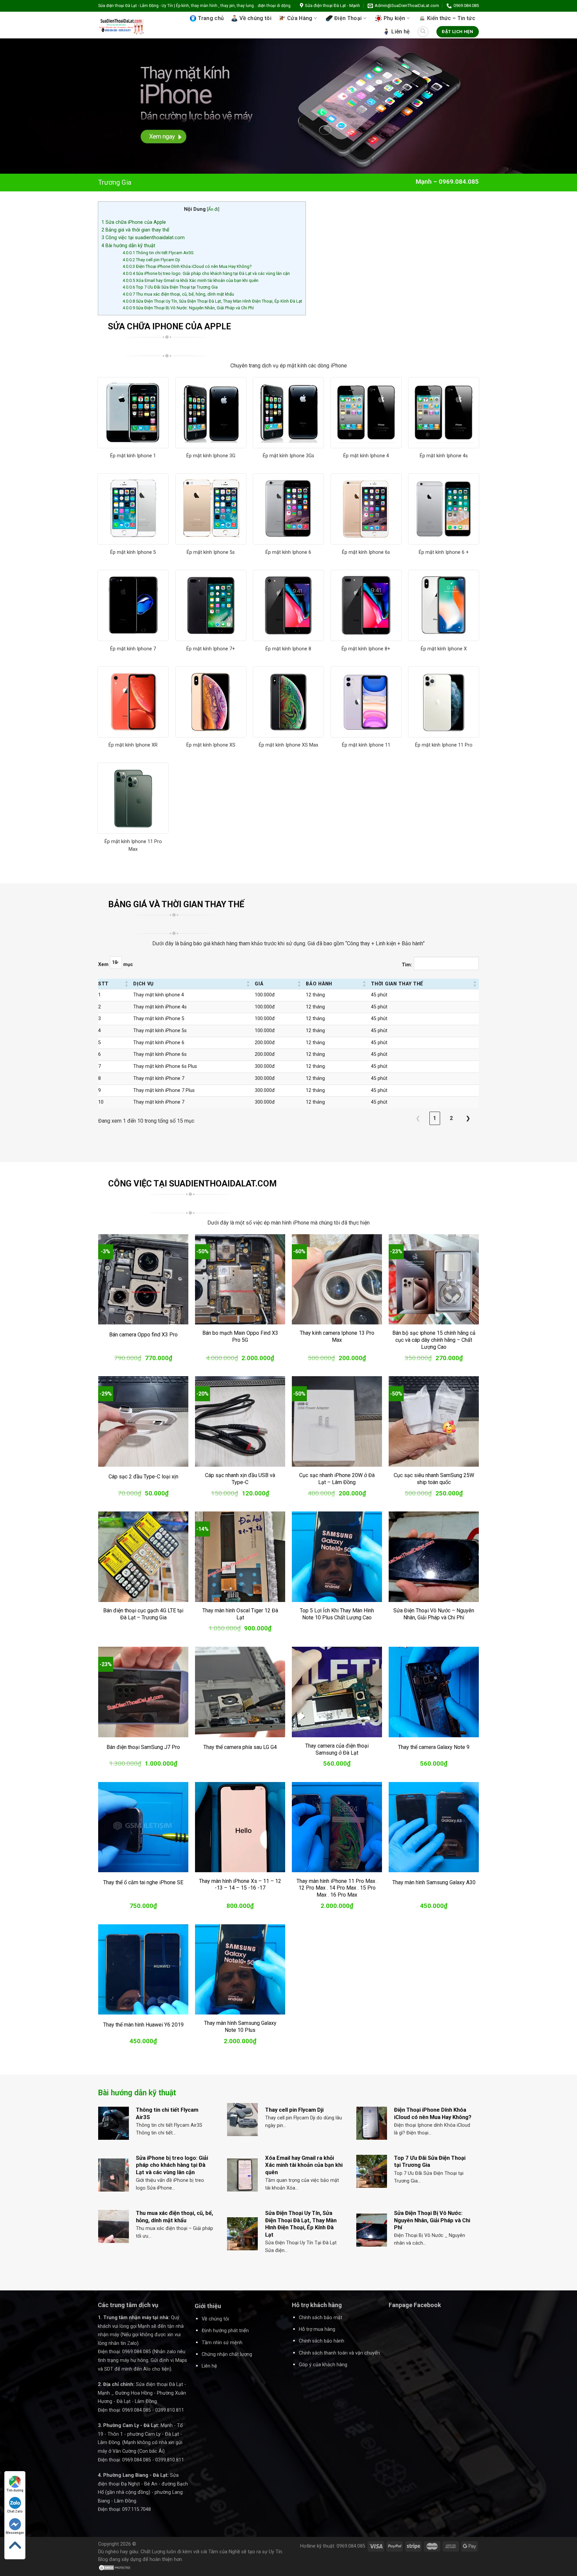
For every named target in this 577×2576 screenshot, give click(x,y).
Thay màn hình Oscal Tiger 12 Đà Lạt (240, 1614)
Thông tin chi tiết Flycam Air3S (158, 253)
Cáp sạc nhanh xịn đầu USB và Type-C (240, 1479)
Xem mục (116, 964)
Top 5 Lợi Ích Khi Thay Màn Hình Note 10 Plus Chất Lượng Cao (337, 1614)
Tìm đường (15, 2490)
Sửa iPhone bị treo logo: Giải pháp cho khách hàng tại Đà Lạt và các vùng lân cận (206, 273)
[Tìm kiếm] (423, 32)
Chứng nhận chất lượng (227, 2354)
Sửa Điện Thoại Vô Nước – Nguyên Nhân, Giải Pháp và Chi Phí (434, 1614)
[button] (127, 984)
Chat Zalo (15, 2511)
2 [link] (451, 1118)
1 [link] (435, 1118)
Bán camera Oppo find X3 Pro (143, 1335)
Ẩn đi (213, 209)
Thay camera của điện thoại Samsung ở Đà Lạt (337, 1749)
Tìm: (407, 965)
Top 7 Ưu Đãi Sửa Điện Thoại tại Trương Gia (170, 287)
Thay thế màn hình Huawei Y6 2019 (143, 2025)
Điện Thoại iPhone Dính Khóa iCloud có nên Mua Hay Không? (187, 266)
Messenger (15, 2533)
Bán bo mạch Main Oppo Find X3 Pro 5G (240, 1336)
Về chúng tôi (255, 18)
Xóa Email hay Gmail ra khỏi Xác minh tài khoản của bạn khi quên (190, 280)
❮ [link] (418, 1118)
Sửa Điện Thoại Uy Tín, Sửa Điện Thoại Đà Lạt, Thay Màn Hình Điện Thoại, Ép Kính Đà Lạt (212, 301)
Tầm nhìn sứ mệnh (222, 2343)
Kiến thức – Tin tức (451, 18)
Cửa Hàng (300, 18)
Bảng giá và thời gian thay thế (135, 230)
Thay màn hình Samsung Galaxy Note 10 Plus (240, 2027)
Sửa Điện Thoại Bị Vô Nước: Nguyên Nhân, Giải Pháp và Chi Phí (188, 308)
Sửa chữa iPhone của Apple (134, 222)
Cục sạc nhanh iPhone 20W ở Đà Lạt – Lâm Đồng (337, 1479)
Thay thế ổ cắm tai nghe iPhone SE (143, 1882)
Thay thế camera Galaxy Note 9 (434, 1747)
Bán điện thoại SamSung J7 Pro (143, 1747)
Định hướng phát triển (225, 2331)
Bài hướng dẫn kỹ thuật (128, 246)
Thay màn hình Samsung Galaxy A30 (434, 1882)
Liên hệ (401, 32)
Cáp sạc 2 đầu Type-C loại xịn (143, 1477)
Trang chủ (211, 18)
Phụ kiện (395, 18)
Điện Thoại (348, 18)
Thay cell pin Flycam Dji (151, 260)
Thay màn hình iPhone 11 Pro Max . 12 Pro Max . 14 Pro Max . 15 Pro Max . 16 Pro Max (337, 1888)
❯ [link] (468, 1118)
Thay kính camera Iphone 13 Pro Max (337, 1336)
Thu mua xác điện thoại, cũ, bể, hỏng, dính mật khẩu (178, 294)
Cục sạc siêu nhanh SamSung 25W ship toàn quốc (434, 1479)
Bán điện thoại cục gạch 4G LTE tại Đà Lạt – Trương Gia (143, 1614)
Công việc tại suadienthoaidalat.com (143, 237)
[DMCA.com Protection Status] (115, 2567)
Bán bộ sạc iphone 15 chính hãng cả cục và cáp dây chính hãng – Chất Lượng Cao (434, 1340)
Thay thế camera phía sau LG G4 (240, 1747)
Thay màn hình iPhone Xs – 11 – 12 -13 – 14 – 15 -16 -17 (240, 1885)
